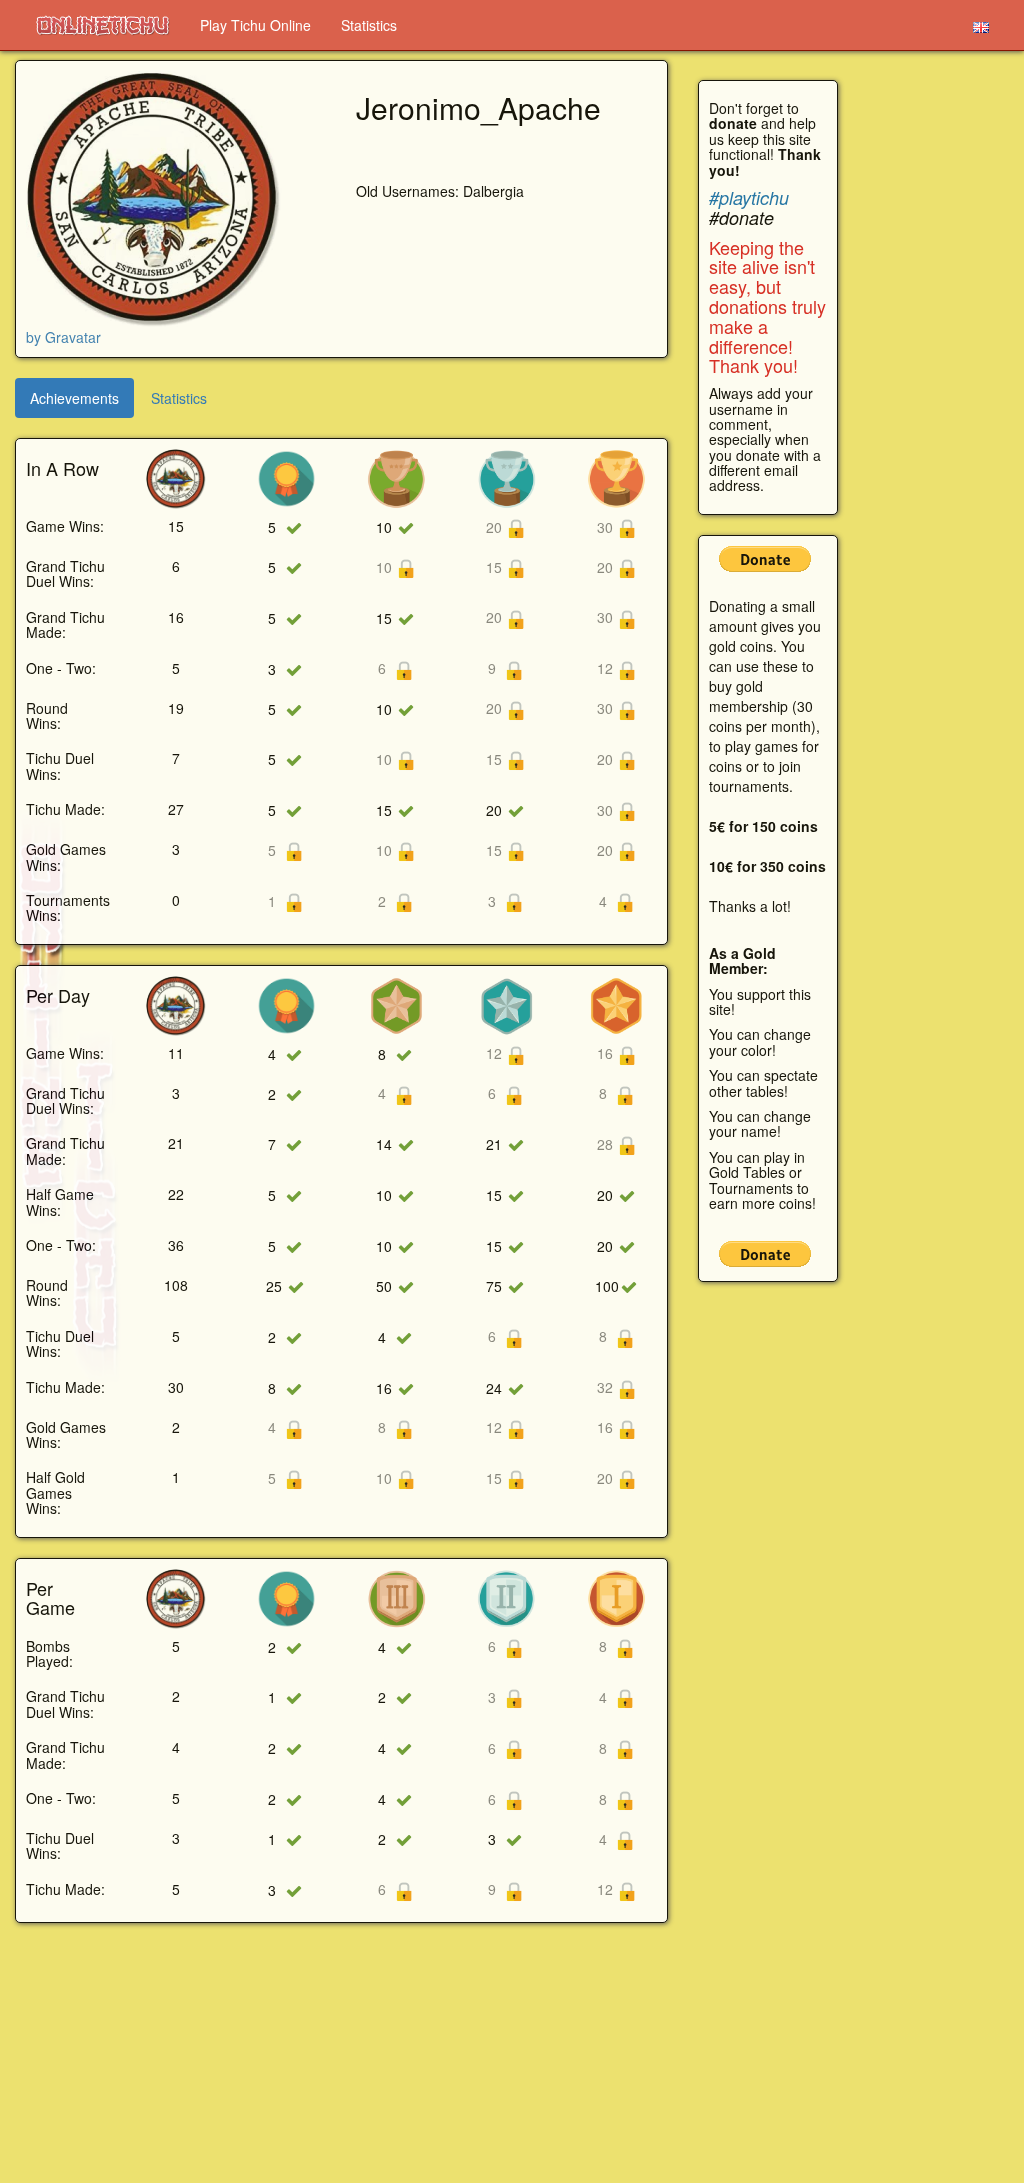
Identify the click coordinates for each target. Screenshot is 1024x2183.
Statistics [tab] (179, 398)
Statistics (369, 25)
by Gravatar (63, 337)
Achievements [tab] (74, 398)
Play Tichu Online (255, 25)
